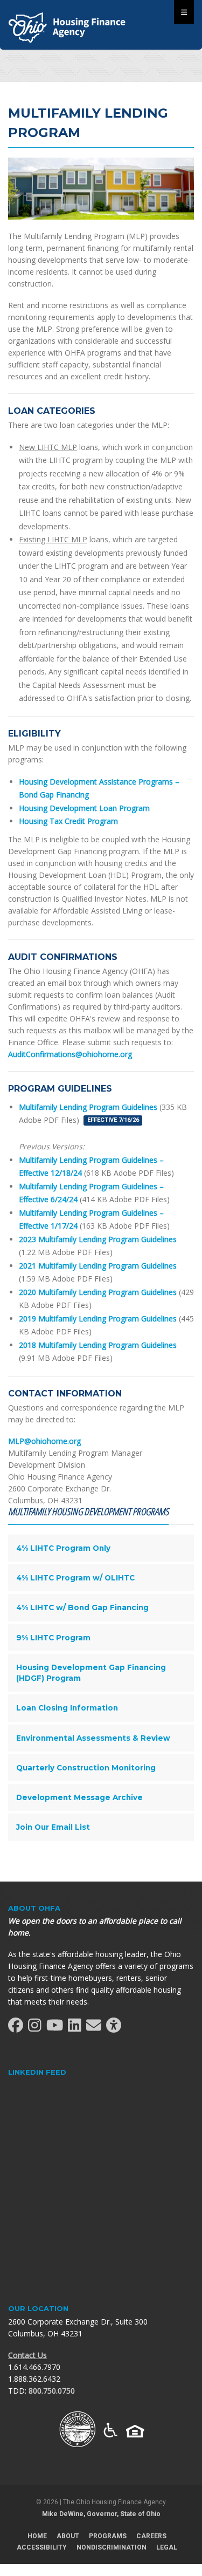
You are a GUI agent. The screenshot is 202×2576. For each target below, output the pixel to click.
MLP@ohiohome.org (44, 1441)
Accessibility (42, 2547)
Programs (108, 2536)
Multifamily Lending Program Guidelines (88, 1107)
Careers (151, 2536)
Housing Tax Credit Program (68, 821)
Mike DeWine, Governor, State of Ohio (101, 2514)
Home (37, 2536)
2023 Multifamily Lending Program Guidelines (98, 1239)
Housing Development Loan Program (84, 808)
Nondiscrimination (112, 2547)
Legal (167, 2547)
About (68, 2536)
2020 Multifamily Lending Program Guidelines (98, 1292)
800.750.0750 (52, 2391)
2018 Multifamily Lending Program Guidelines (98, 1345)
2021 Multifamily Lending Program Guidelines (98, 1266)
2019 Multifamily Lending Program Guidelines (98, 1318)
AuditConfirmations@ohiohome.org (70, 1054)
